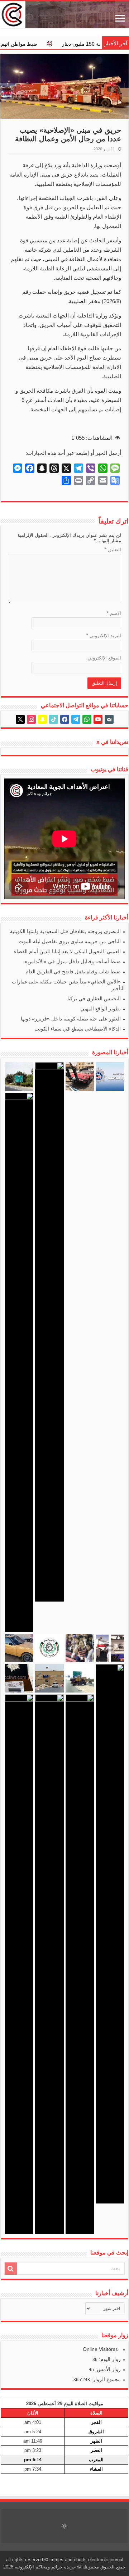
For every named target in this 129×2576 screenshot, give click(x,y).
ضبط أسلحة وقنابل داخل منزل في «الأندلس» (73, 962)
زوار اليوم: (109, 2359)
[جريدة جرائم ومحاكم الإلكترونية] (64, 15)
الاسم (114, 613)
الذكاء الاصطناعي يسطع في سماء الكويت (78, 1029)
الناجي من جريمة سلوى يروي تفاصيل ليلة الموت (70, 941)
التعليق (113, 550)
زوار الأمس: (107, 2369)
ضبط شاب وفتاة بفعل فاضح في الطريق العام (73, 972)
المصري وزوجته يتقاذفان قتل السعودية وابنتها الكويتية (65, 931)
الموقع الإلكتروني (104, 658)
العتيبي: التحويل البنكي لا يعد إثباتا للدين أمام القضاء (67, 951)
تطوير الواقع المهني (101, 1009)
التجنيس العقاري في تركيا (94, 999)
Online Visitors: (101, 2349)
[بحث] (11, 2269)
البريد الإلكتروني (104, 636)
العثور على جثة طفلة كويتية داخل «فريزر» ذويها (71, 1019)
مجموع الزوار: (105, 2379)
